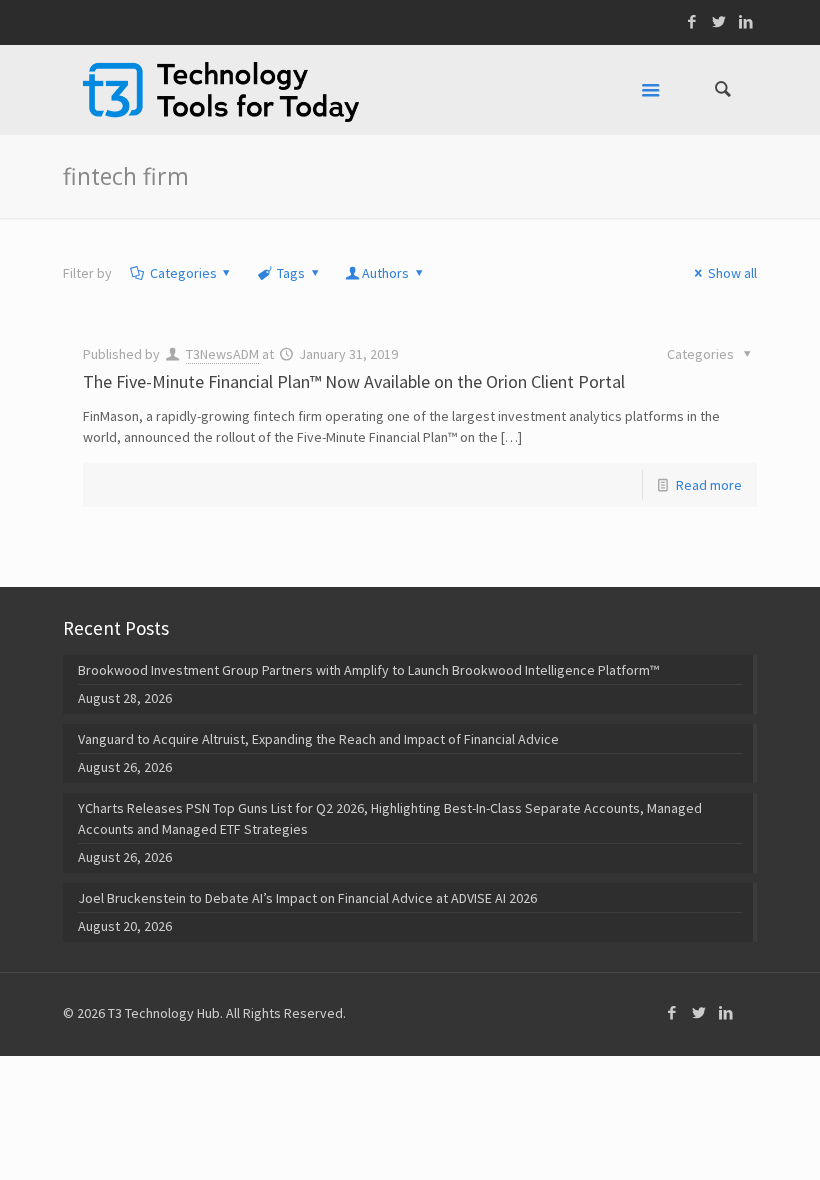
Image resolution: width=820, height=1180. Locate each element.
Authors (385, 273)
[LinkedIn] (746, 21)
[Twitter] (719, 21)
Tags (291, 273)
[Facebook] (692, 21)
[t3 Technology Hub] (221, 90)
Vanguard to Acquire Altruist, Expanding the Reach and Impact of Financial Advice (318, 739)
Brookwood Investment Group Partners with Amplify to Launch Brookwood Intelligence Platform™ (368, 670)
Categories (183, 273)
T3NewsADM (222, 354)
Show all (732, 273)
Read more (709, 485)
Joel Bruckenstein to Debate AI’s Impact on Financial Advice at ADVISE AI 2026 (307, 898)
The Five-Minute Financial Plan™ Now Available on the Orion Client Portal (354, 381)
